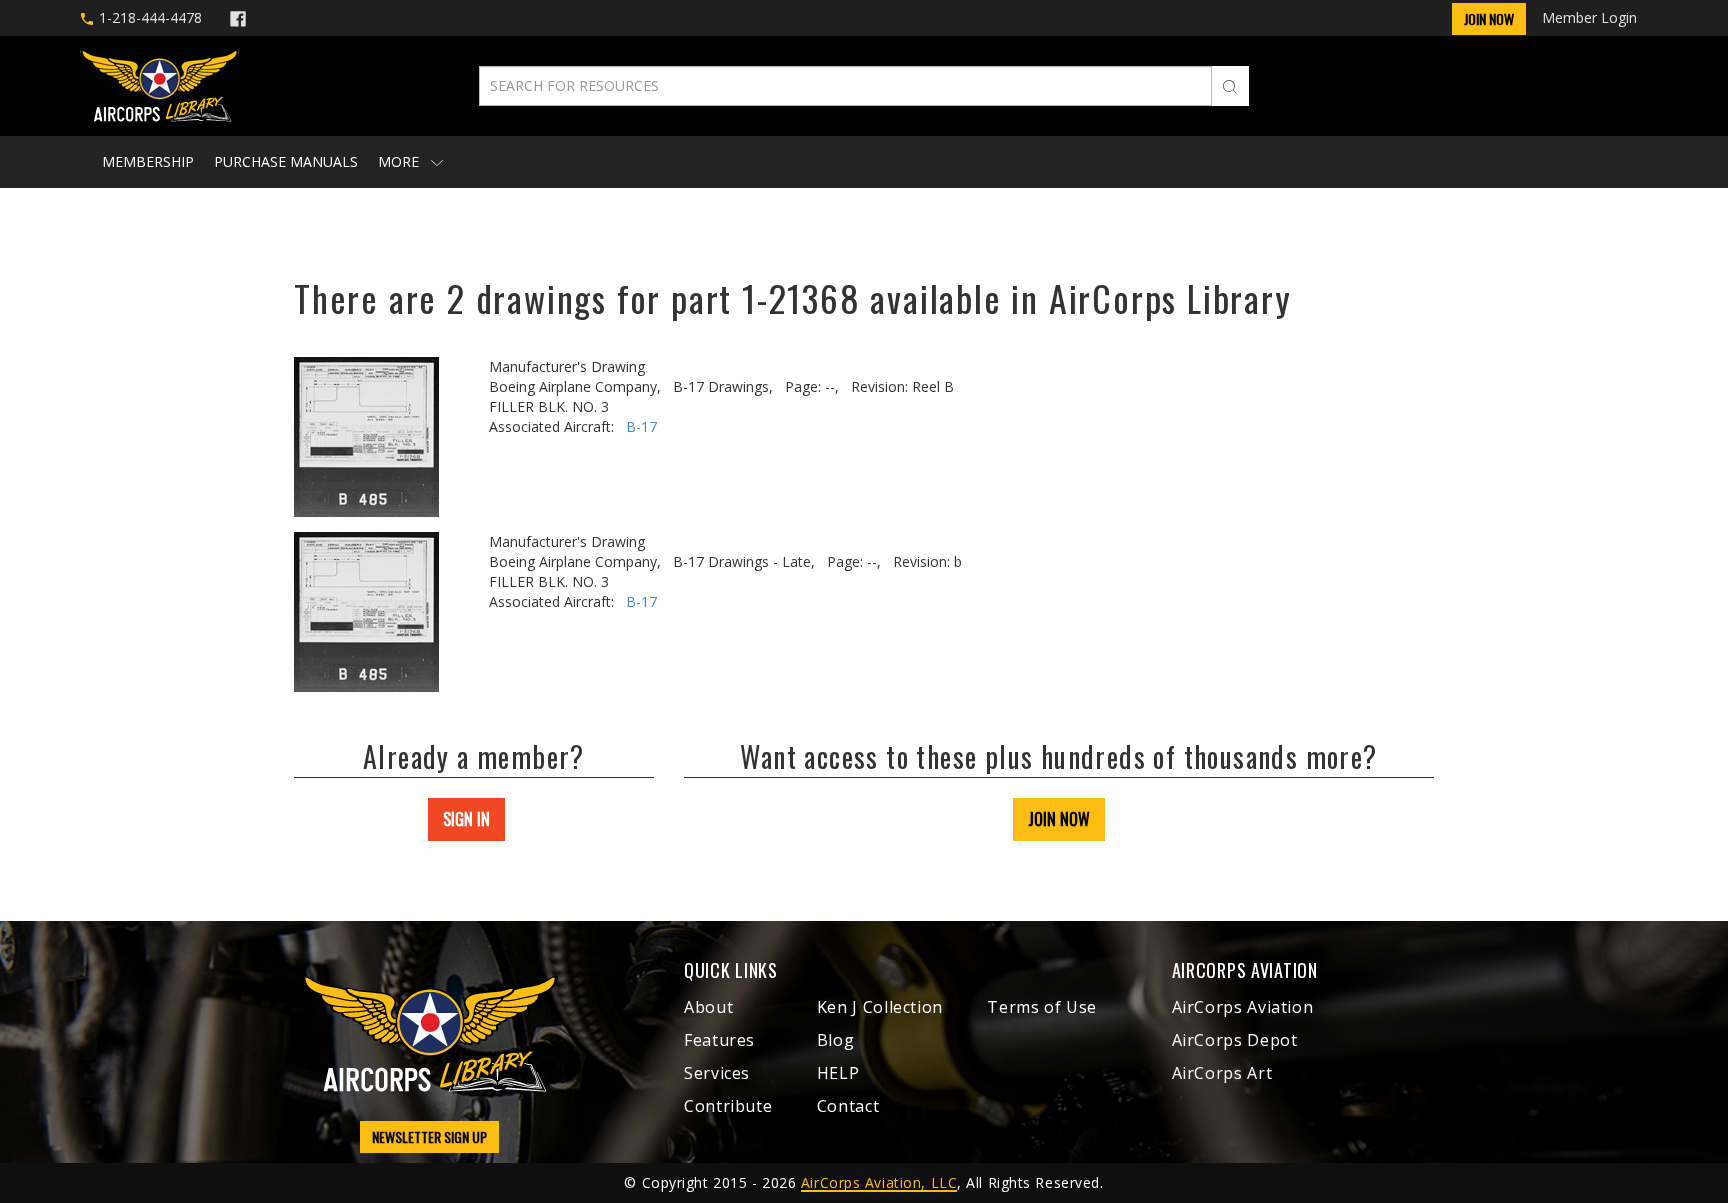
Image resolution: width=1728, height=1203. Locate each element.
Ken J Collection (880, 1007)
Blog (836, 1040)
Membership (148, 161)
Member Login (1589, 17)
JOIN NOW (1059, 819)
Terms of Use (1042, 1007)
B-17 (641, 426)
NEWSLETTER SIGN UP (429, 1136)
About (708, 1007)
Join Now (1489, 18)
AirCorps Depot (1235, 1040)
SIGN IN (466, 819)
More (400, 161)
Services (717, 1073)
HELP (838, 1073)
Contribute (728, 1106)
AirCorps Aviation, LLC (879, 1182)
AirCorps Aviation (1243, 1007)
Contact (848, 1106)
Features (719, 1040)
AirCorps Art (1222, 1073)
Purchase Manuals (286, 161)
